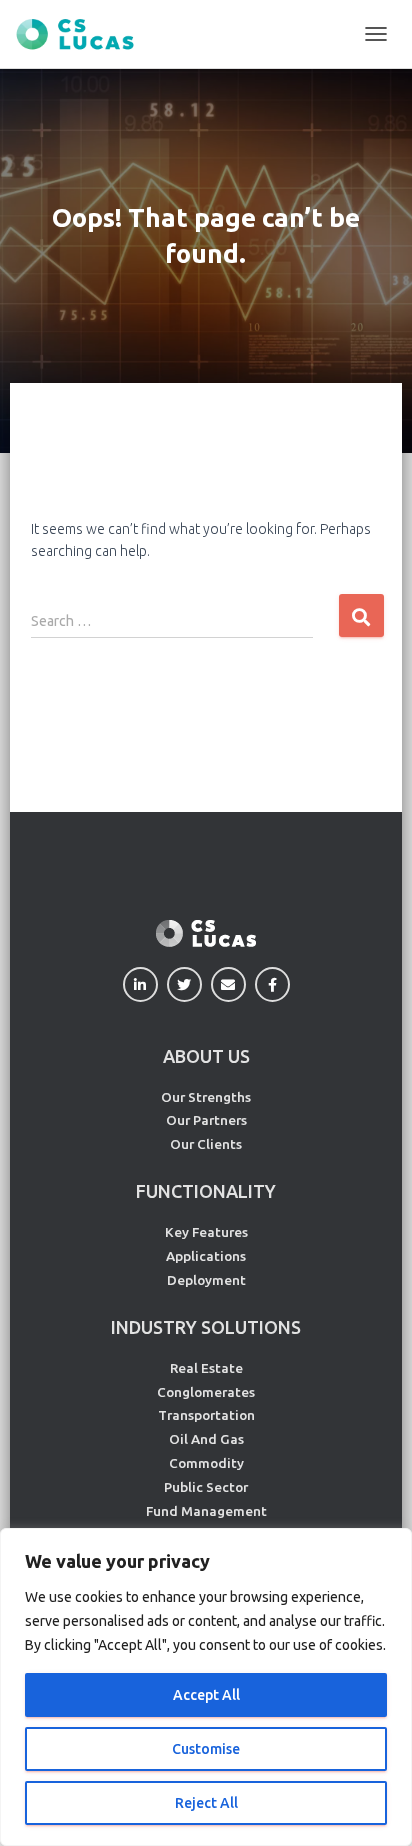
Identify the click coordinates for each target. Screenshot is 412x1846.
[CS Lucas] (82, 34)
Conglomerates (206, 1392)
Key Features (206, 1232)
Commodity (206, 1463)
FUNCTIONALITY (206, 1191)
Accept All (206, 1695)
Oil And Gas (206, 1439)
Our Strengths (206, 1097)
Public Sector (206, 1487)
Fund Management (206, 1511)
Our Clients (206, 1144)
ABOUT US (206, 1056)
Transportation (206, 1415)
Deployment (206, 1280)
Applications (206, 1256)
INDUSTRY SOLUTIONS (206, 1327)
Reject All (206, 1803)
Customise (206, 1749)
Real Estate (206, 1368)
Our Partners (206, 1120)
